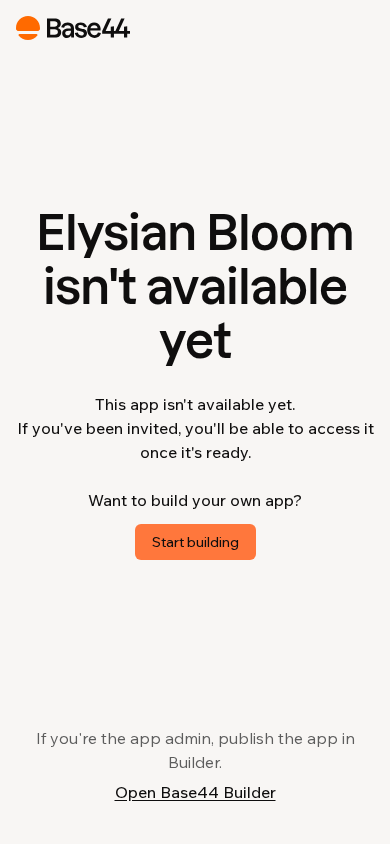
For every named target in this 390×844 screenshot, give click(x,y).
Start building (195, 542)
